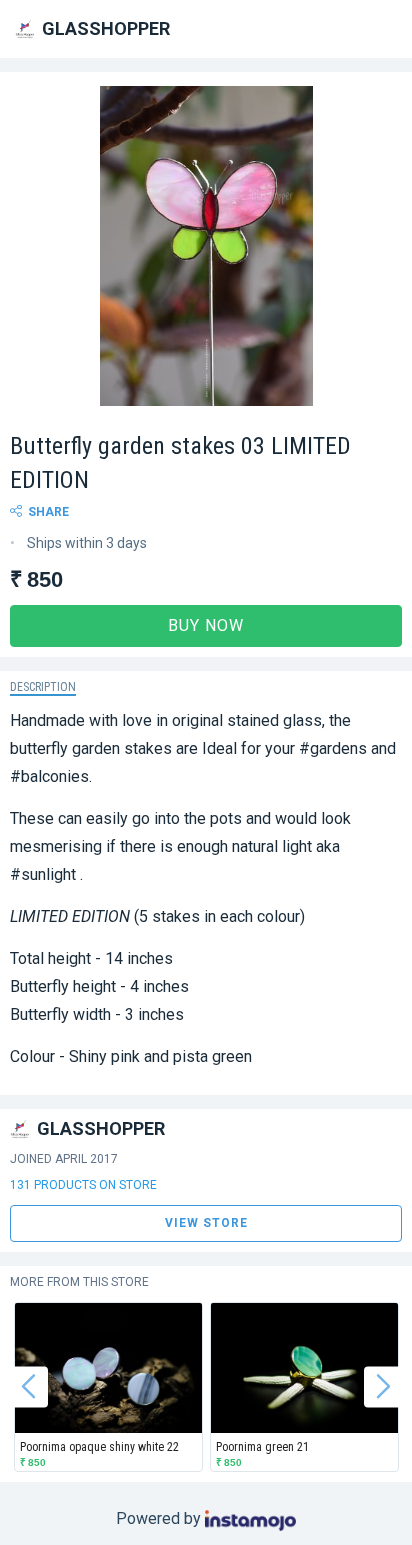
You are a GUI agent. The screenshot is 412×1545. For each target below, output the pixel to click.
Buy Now (206, 625)
